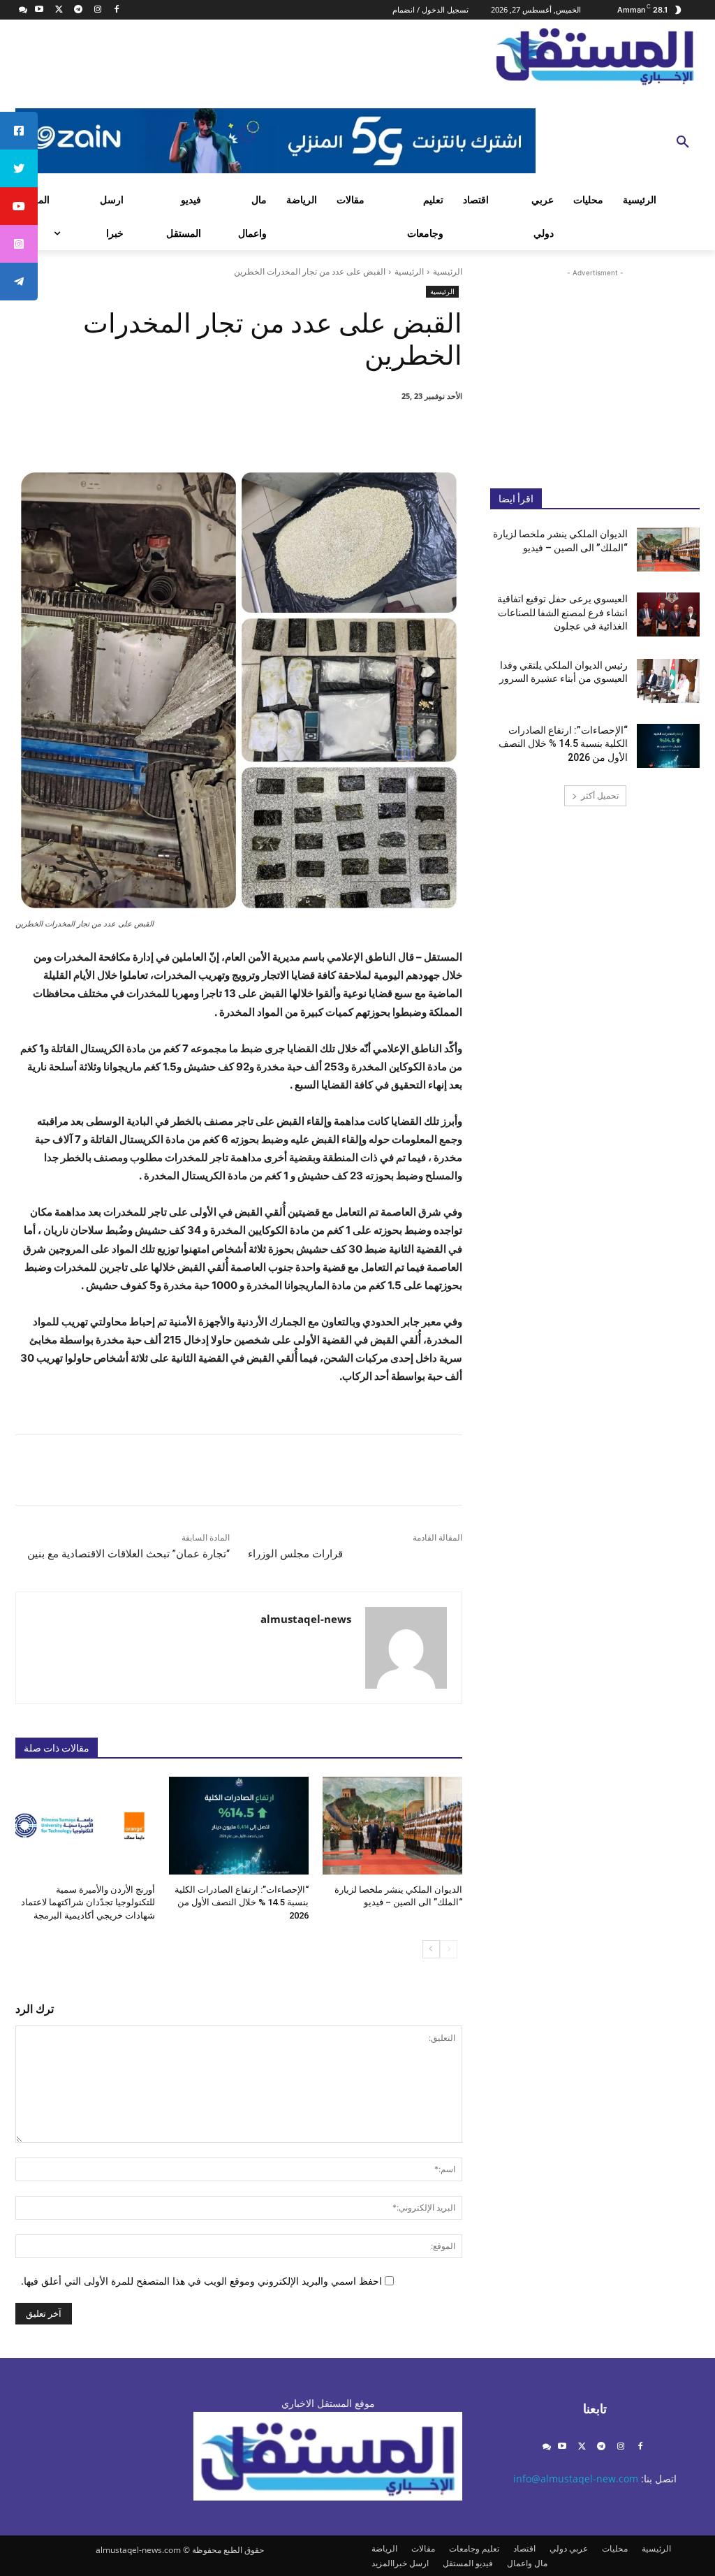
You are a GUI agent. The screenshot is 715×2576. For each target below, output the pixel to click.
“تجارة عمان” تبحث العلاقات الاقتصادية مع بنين (128, 1554)
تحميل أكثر (600, 795)
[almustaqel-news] (406, 1648)
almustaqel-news (306, 1619)
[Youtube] (39, 10)
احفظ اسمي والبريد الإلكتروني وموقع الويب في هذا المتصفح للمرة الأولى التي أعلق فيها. (201, 2281)
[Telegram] (78, 10)
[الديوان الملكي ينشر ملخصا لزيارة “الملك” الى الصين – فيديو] (392, 1826)
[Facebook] (117, 10)
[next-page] (431, 1949)
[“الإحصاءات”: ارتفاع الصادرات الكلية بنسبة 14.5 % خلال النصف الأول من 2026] (239, 1826)
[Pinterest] (306, 432)
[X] (59, 10)
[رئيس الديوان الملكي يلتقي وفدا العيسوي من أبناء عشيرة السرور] (668, 681)
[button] (683, 143)
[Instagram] (97, 10)
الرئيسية (448, 271)
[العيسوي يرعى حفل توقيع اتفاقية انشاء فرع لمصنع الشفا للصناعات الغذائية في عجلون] (668, 614)
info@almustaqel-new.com (576, 2479)
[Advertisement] (595, 368)
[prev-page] (449, 1949)
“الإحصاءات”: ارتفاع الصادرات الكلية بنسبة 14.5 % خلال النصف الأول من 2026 (242, 1902)
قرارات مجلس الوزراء (295, 1554)
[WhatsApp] (274, 432)
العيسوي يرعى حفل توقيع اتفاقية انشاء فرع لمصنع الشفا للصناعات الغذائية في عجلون (562, 612)
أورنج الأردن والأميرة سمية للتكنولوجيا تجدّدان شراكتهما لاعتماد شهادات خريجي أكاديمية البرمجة (88, 1902)
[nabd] (23, 10)
